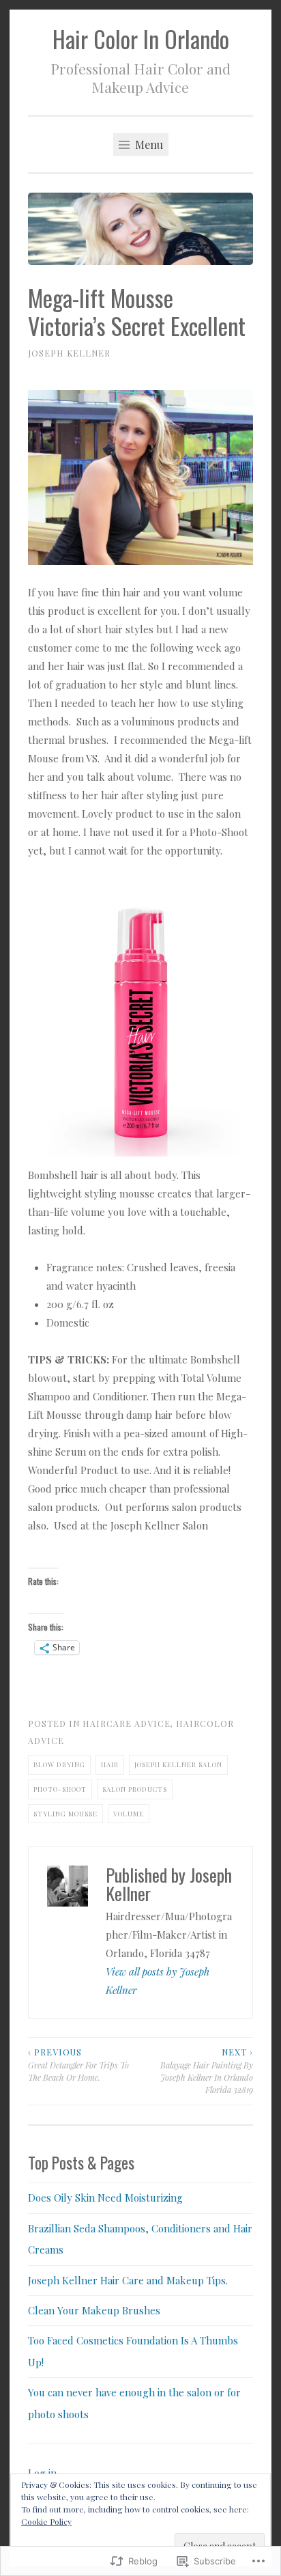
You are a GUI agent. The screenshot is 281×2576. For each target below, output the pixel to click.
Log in (42, 2473)
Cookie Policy (46, 2521)
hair (110, 1764)
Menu (148, 144)
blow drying (59, 1764)
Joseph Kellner (69, 353)
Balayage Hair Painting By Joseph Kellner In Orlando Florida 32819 (207, 2071)
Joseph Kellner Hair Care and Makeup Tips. (128, 2280)
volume (129, 1813)
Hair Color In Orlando (141, 39)
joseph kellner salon (178, 1764)
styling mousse (65, 1813)
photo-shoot (60, 1789)
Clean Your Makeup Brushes (94, 2310)
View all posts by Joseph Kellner (158, 1981)
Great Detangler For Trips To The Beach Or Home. (78, 2065)
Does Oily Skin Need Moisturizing (105, 2198)
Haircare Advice (127, 1723)
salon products (135, 1789)
